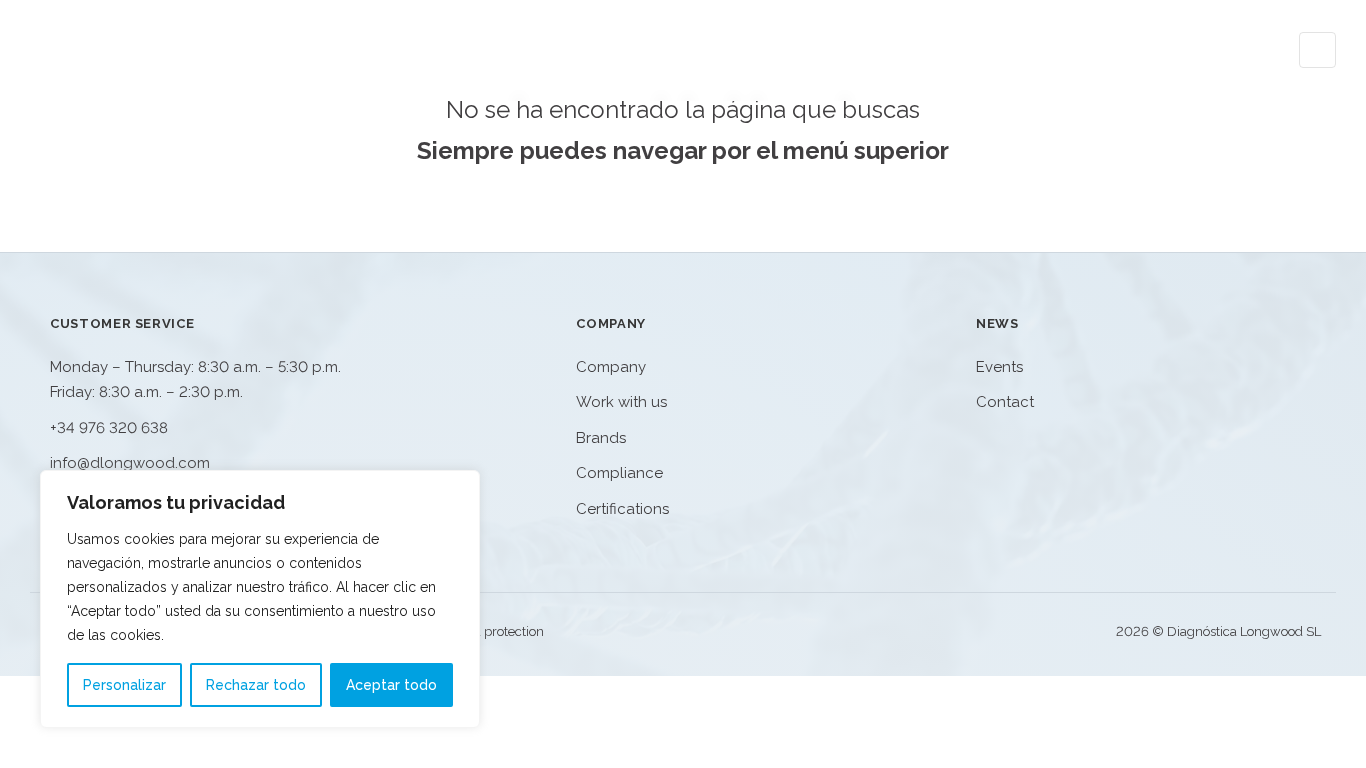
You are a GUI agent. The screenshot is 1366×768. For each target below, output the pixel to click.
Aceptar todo (391, 685)
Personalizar (124, 685)
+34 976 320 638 (109, 428)
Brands (601, 438)
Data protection (498, 631)
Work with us (621, 402)
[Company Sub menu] (1157, 49)
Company (1107, 50)
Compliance (619, 473)
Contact (1235, 50)
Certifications (622, 509)
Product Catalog (960, 50)
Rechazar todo (256, 685)
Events (999, 367)
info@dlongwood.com (130, 463)
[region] (260, 599)
